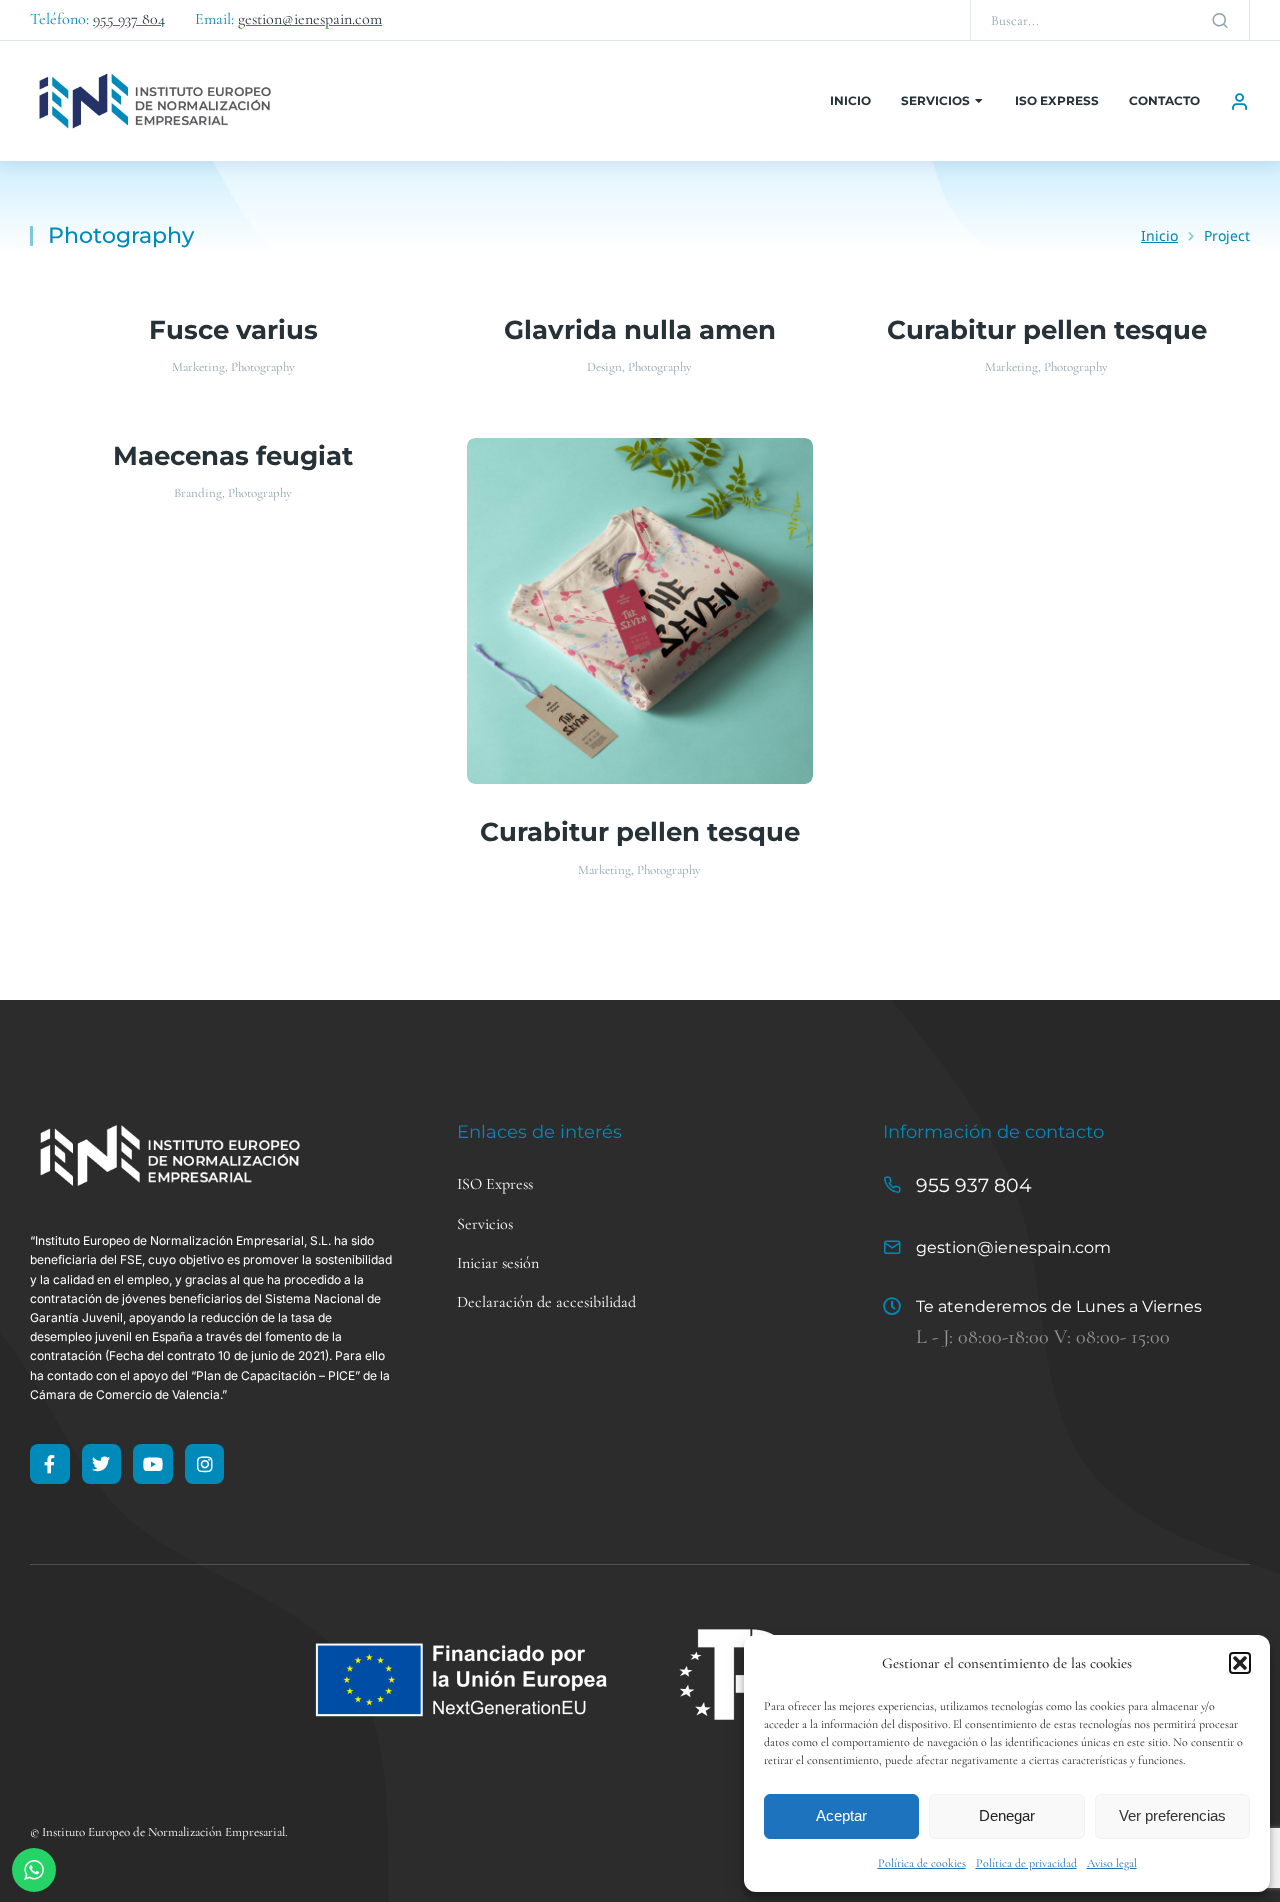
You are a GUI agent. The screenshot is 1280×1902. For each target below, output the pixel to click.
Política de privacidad (1026, 1863)
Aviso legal (1112, 1863)
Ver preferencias (1172, 1815)
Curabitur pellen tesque (1047, 330)
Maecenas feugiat (233, 456)
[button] (1240, 1663)
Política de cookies (922, 1863)
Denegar (1007, 1815)
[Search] (1220, 20)
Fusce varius (233, 330)
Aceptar (841, 1815)
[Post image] (640, 611)
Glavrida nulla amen (640, 330)
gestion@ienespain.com (1013, 1247)
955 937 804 (974, 1185)
